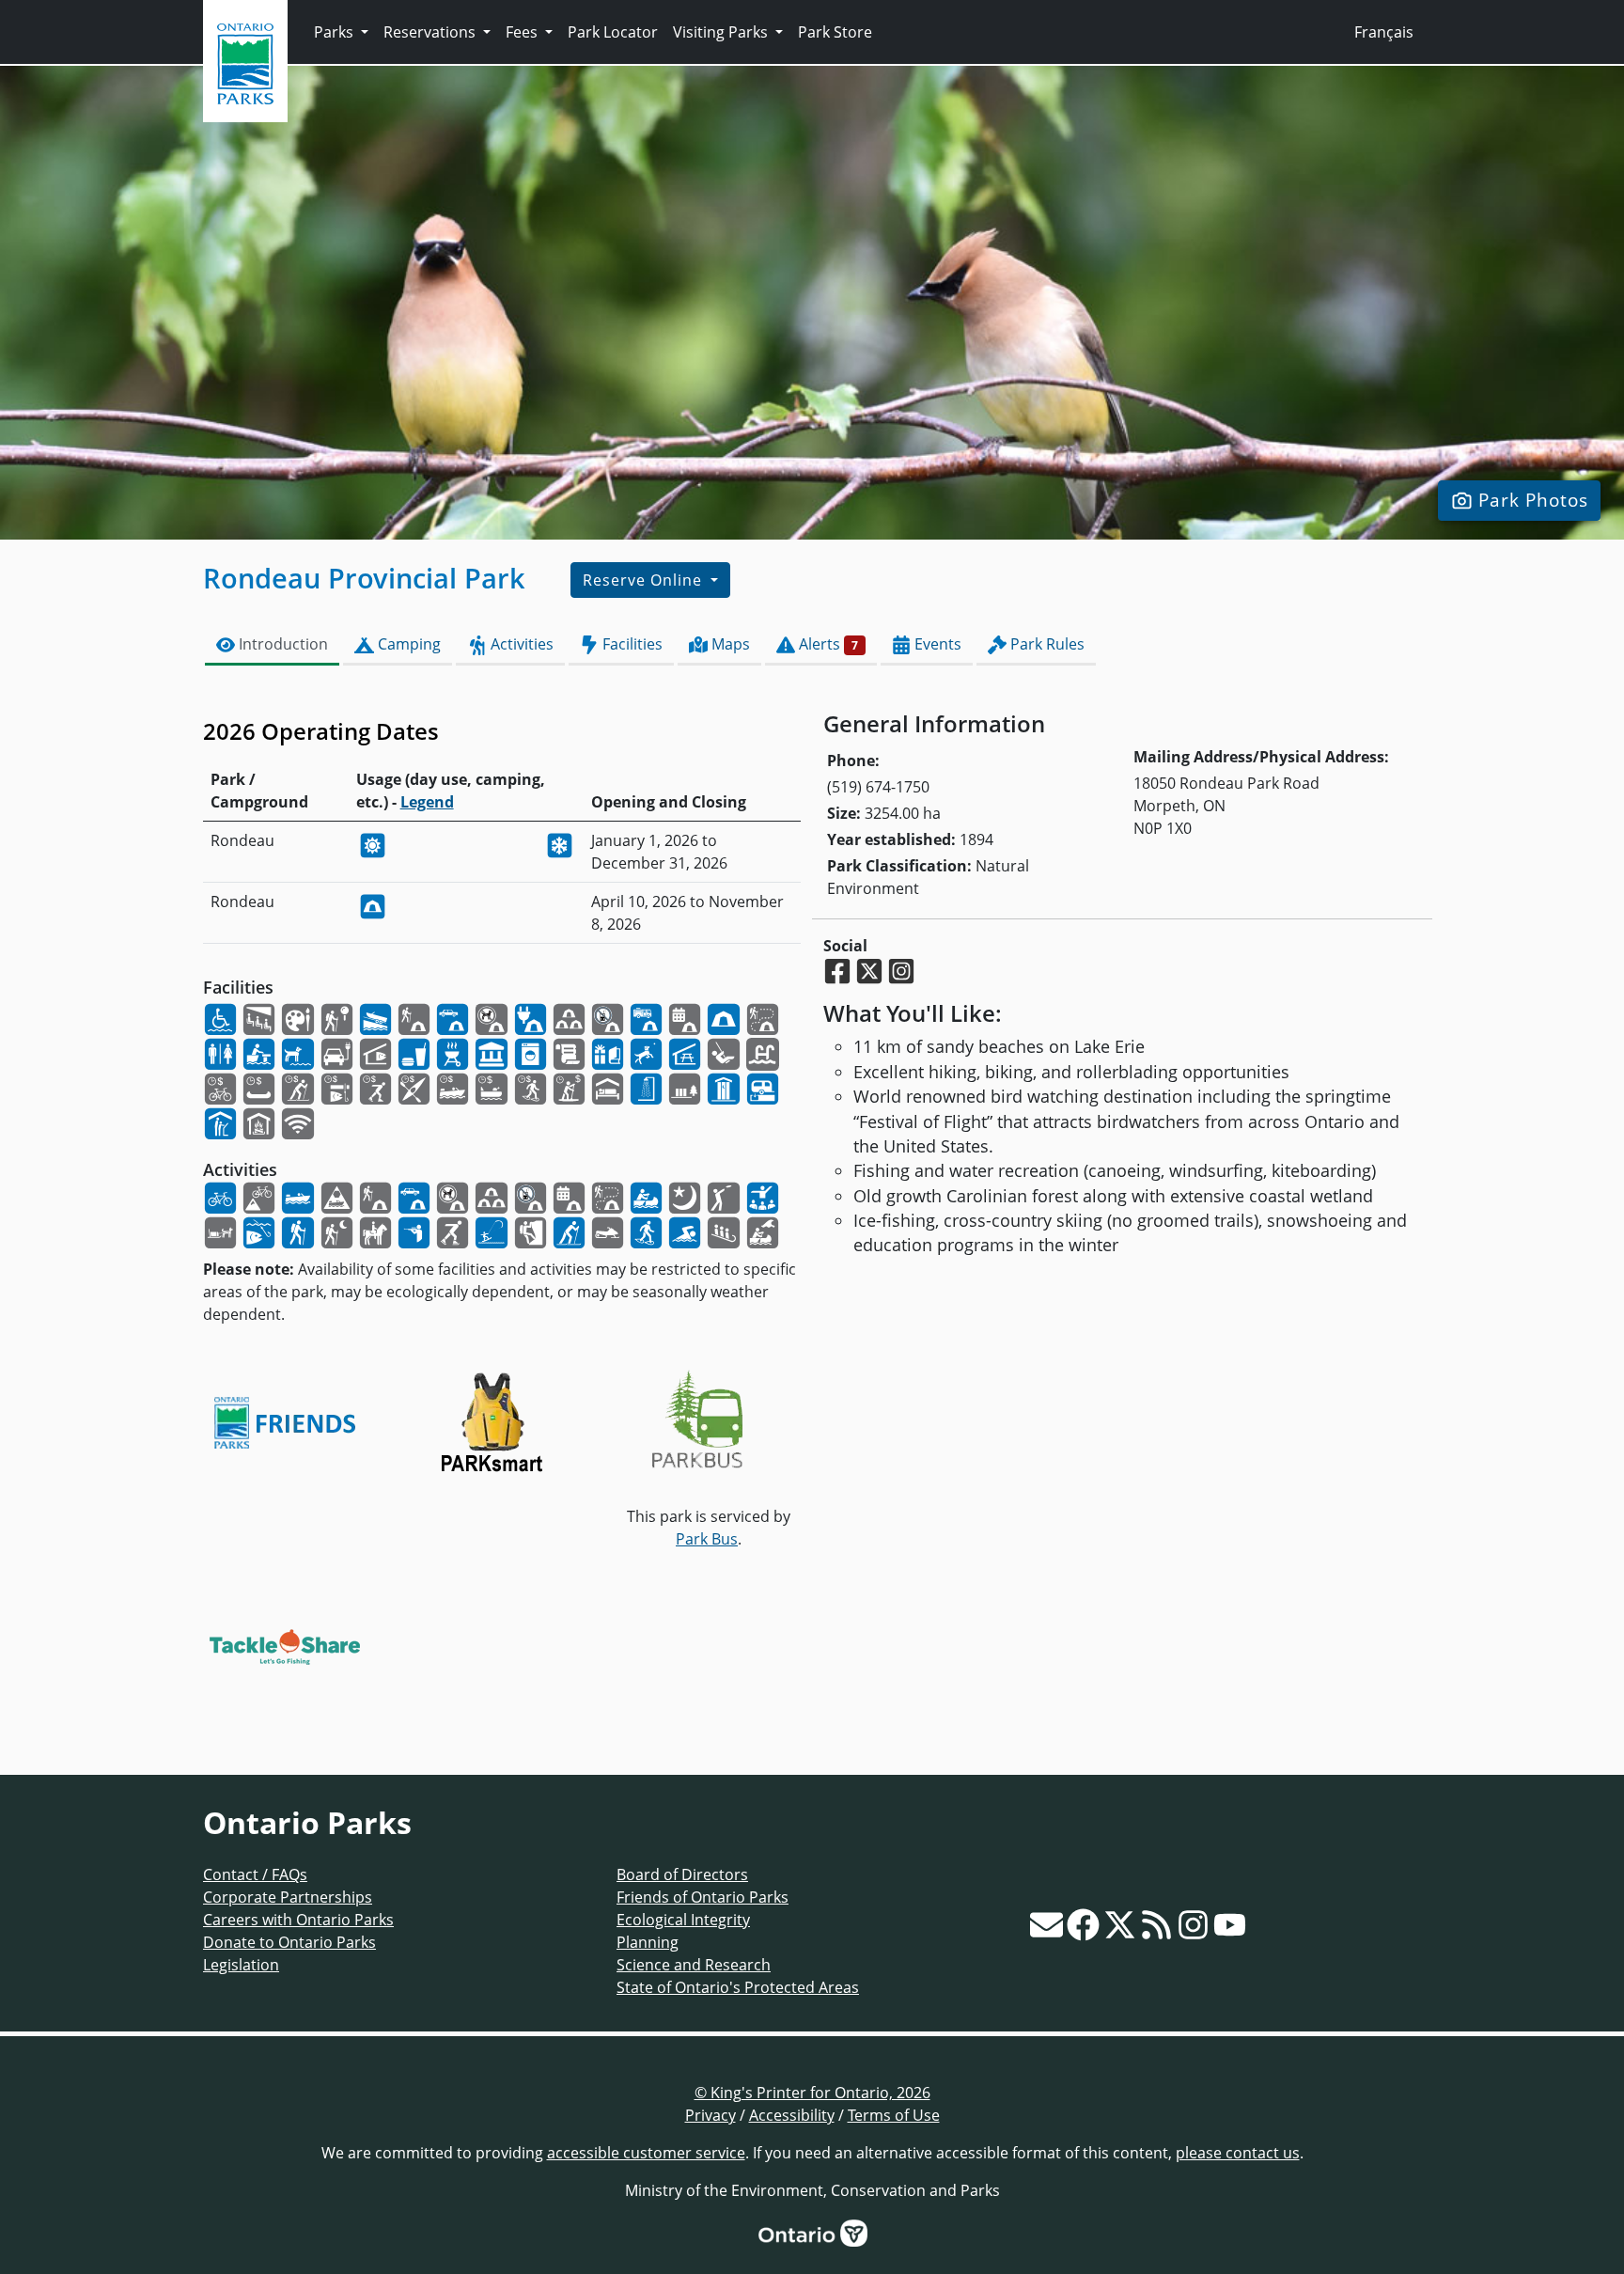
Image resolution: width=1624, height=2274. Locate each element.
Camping (407, 644)
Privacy (710, 2115)
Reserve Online (645, 580)
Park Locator (613, 32)
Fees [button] (523, 32)
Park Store (835, 32)
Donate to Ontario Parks (289, 1942)
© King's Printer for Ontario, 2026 (812, 2093)
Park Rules (1046, 644)
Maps (729, 644)
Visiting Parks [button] (722, 32)
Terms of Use (894, 2115)
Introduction (281, 644)
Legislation (241, 1965)
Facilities (631, 644)
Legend (427, 802)
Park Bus (707, 1539)
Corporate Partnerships (288, 1897)
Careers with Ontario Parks (298, 1920)
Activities (520, 644)
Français (1384, 32)
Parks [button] (336, 32)
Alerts (827, 644)
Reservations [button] (431, 32)
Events (936, 644)
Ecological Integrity (683, 1920)
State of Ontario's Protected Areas (738, 1987)
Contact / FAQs (255, 1874)
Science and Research (694, 1965)
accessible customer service (646, 2153)
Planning (648, 1942)
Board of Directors (682, 1874)
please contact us (1238, 2153)
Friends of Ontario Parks (703, 1897)
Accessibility (792, 2115)
